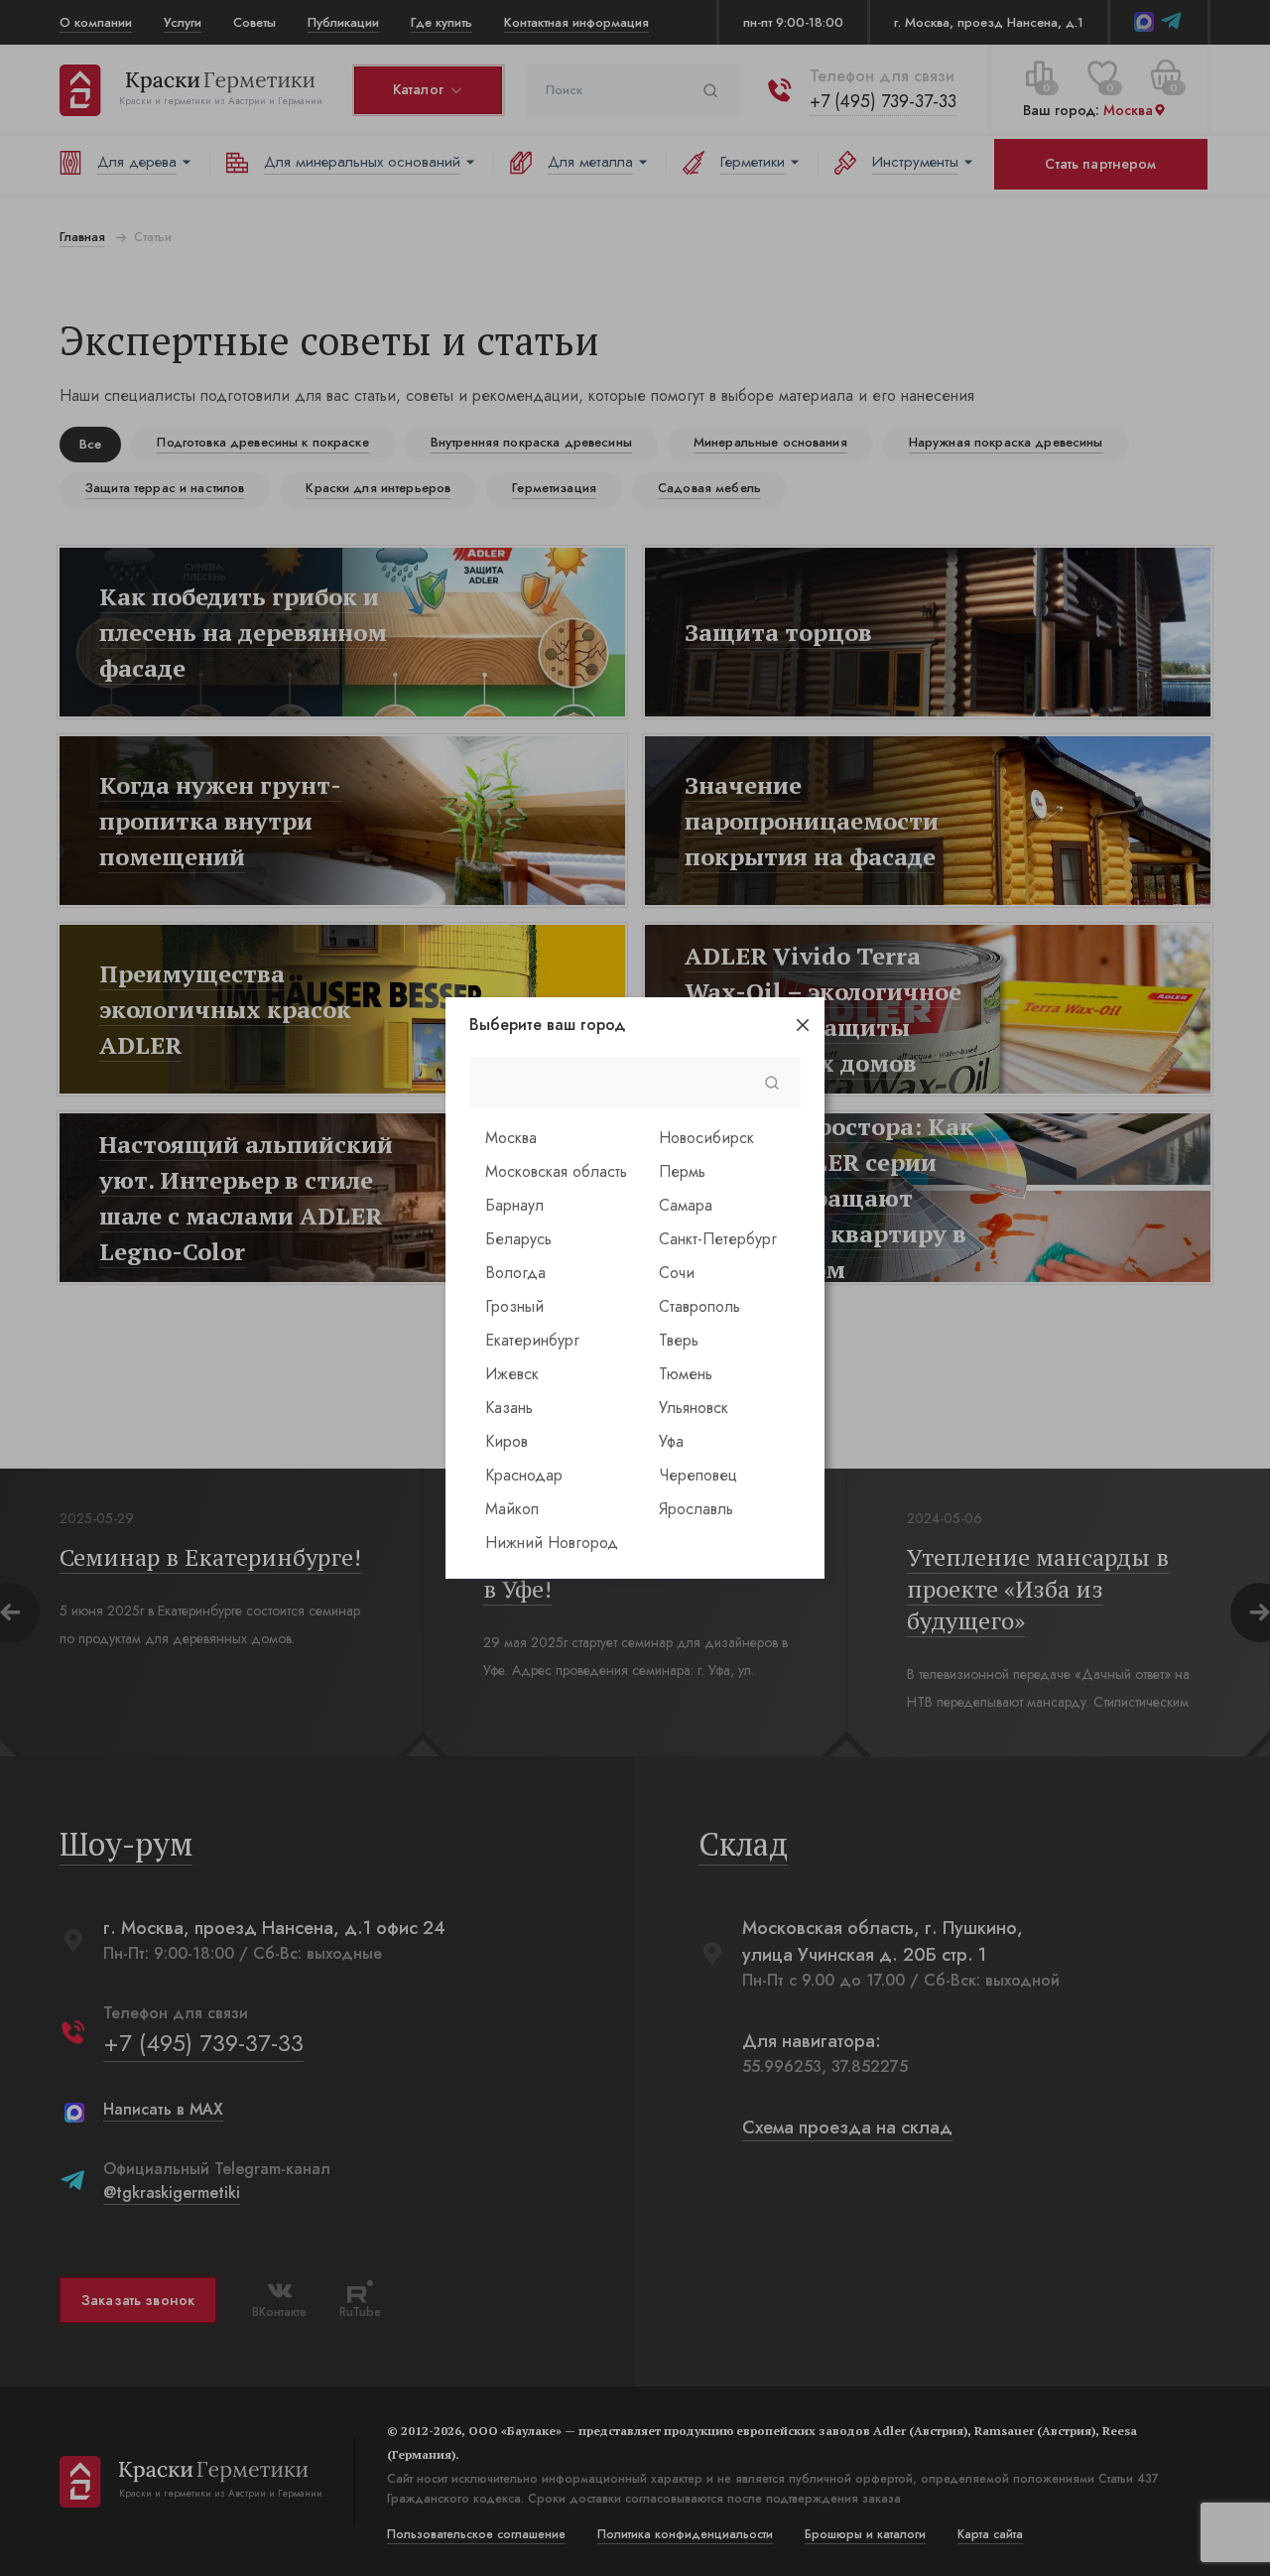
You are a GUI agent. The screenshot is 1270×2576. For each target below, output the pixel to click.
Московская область (556, 1171)
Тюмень (686, 1374)
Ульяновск (694, 1408)
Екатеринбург (532, 1340)
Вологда (515, 1273)
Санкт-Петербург (718, 1239)
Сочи (677, 1273)
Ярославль (696, 1509)
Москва (511, 1138)
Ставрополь (699, 1306)
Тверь (679, 1340)
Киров (507, 1441)
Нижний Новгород (552, 1543)
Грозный (514, 1306)
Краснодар (524, 1475)
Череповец (698, 1475)
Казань (509, 1408)
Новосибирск (706, 1138)
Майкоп (512, 1509)
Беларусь (518, 1239)
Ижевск (512, 1374)
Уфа (671, 1441)
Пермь (682, 1171)
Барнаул (514, 1205)
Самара (686, 1205)
